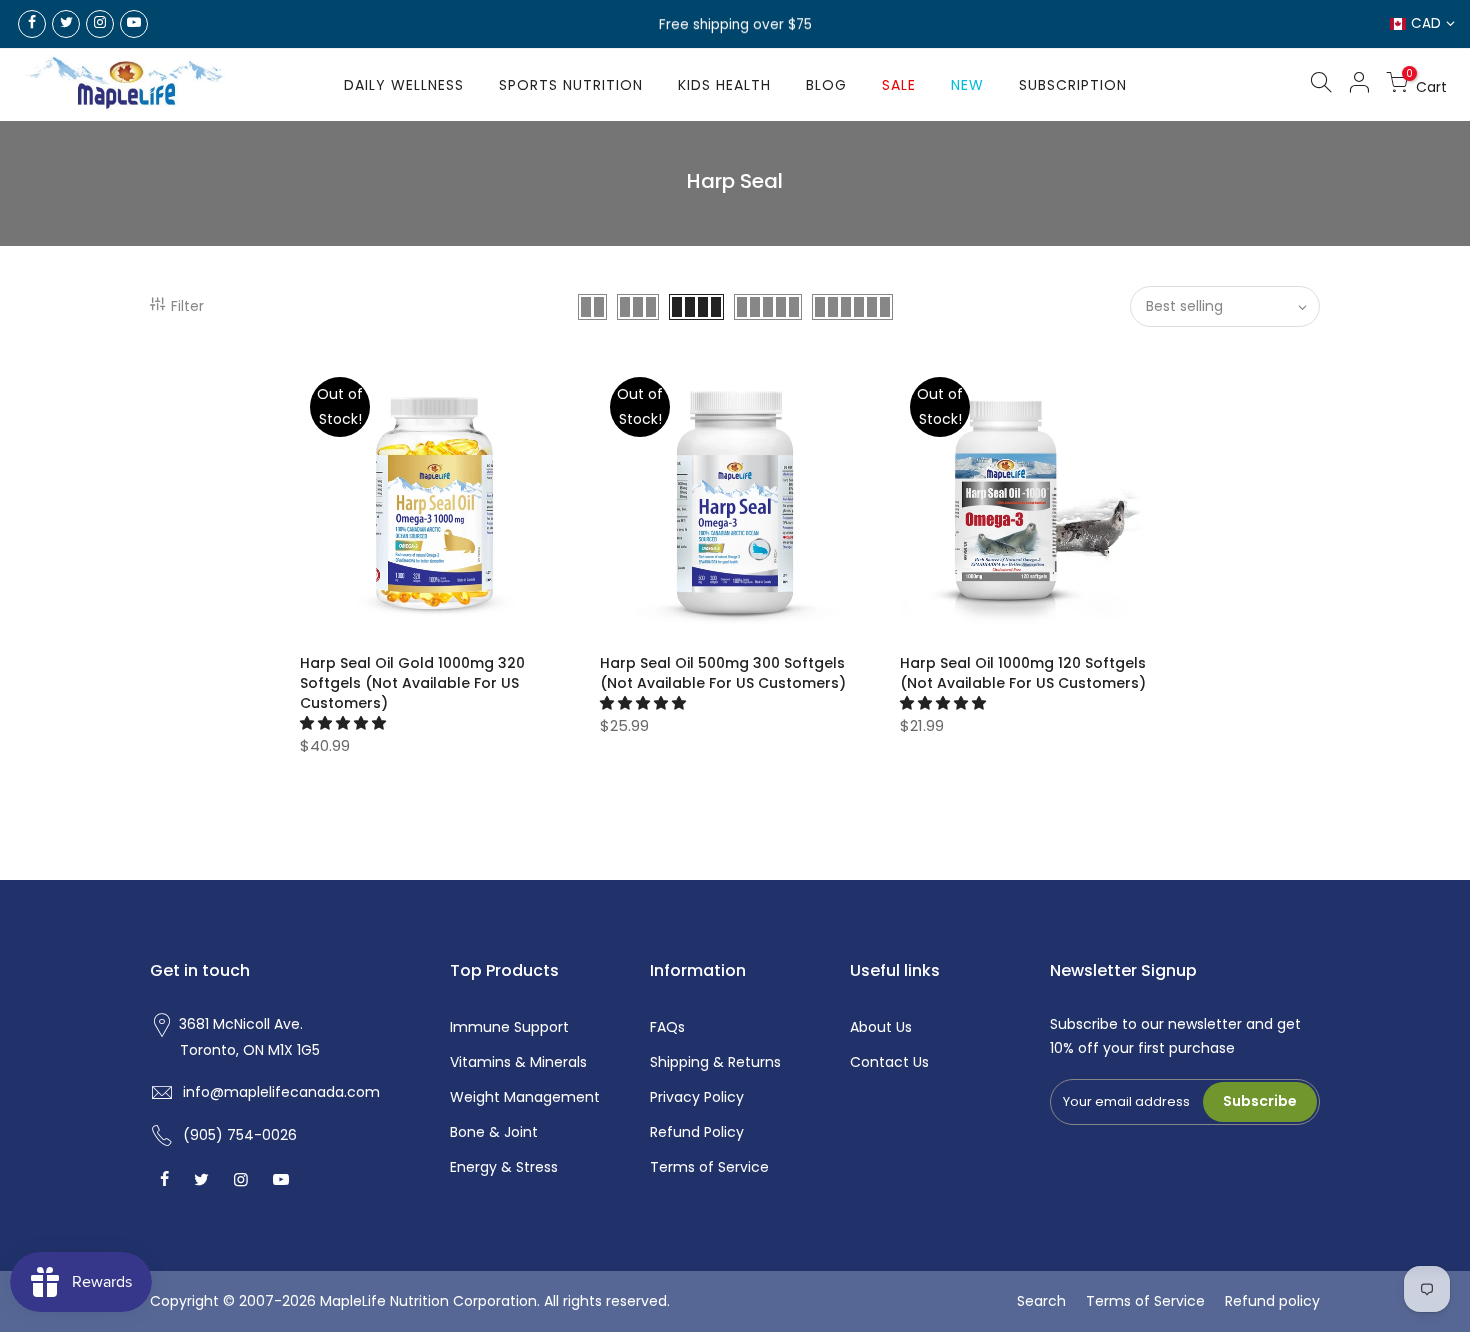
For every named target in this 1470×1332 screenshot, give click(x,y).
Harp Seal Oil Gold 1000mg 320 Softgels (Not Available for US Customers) (412, 683)
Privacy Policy (697, 1097)
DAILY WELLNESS (404, 85)
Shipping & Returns (715, 1062)
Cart (1426, 84)
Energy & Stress (504, 1167)
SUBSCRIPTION (1073, 85)
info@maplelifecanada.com (281, 1092)
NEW (967, 85)
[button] (345, 723)
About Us (881, 1027)
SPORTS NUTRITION (571, 85)
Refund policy (1272, 1301)
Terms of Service (709, 1167)
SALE (899, 85)
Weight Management (525, 1097)
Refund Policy (697, 1132)
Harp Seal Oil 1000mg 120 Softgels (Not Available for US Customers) (1023, 673)
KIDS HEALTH (724, 85)
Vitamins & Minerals (518, 1062)
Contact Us (889, 1062)
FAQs (667, 1027)
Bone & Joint (494, 1132)
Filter (187, 306)
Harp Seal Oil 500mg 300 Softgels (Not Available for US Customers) (723, 673)
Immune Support (509, 1027)
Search (1041, 1301)
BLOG (826, 85)
